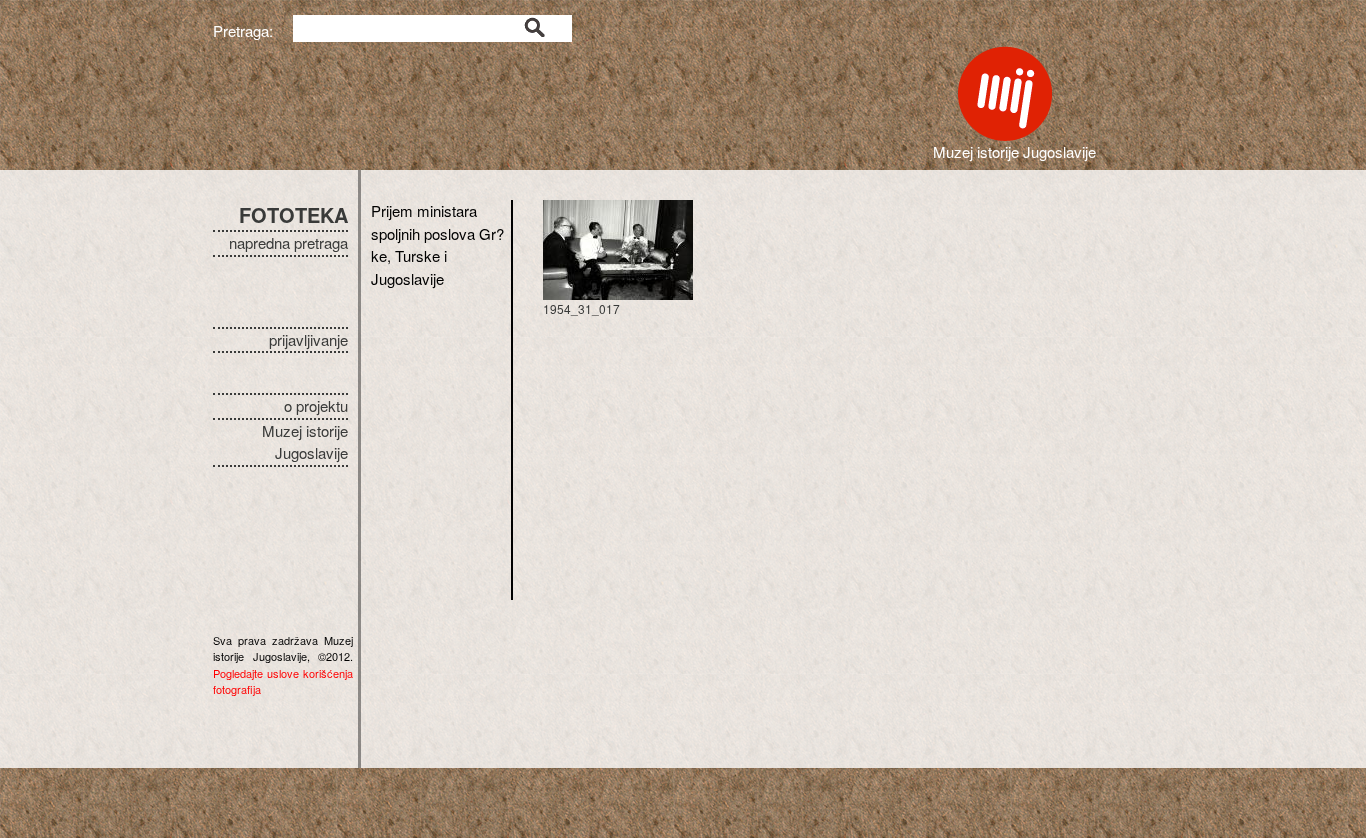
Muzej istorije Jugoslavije (305, 442)
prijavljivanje (308, 339)
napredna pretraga (288, 242)
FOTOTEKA (293, 214)
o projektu (316, 405)
